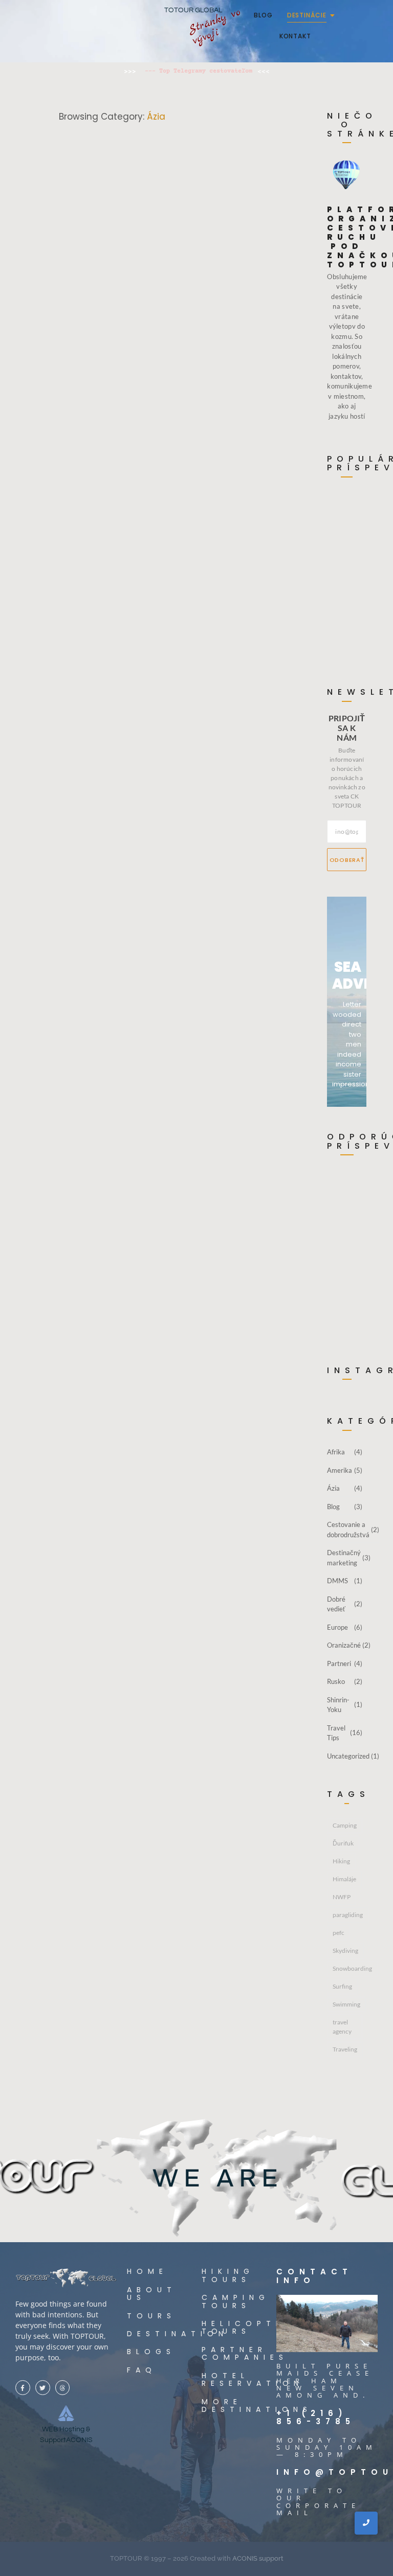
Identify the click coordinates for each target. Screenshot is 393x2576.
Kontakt (295, 36)
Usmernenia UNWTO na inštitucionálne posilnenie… (351, 645)
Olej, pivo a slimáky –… (344, 565)
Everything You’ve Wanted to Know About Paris (170, 898)
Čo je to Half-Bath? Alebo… (344, 601)
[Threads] (63, 2388)
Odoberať (347, 860)
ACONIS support (258, 2558)
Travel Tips (90, 569)
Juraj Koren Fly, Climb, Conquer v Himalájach (165, 340)
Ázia (64, 316)
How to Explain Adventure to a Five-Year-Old (172, 592)
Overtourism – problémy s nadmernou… (348, 528)
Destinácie (307, 15)
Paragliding (92, 316)
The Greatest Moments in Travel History (184, 1195)
